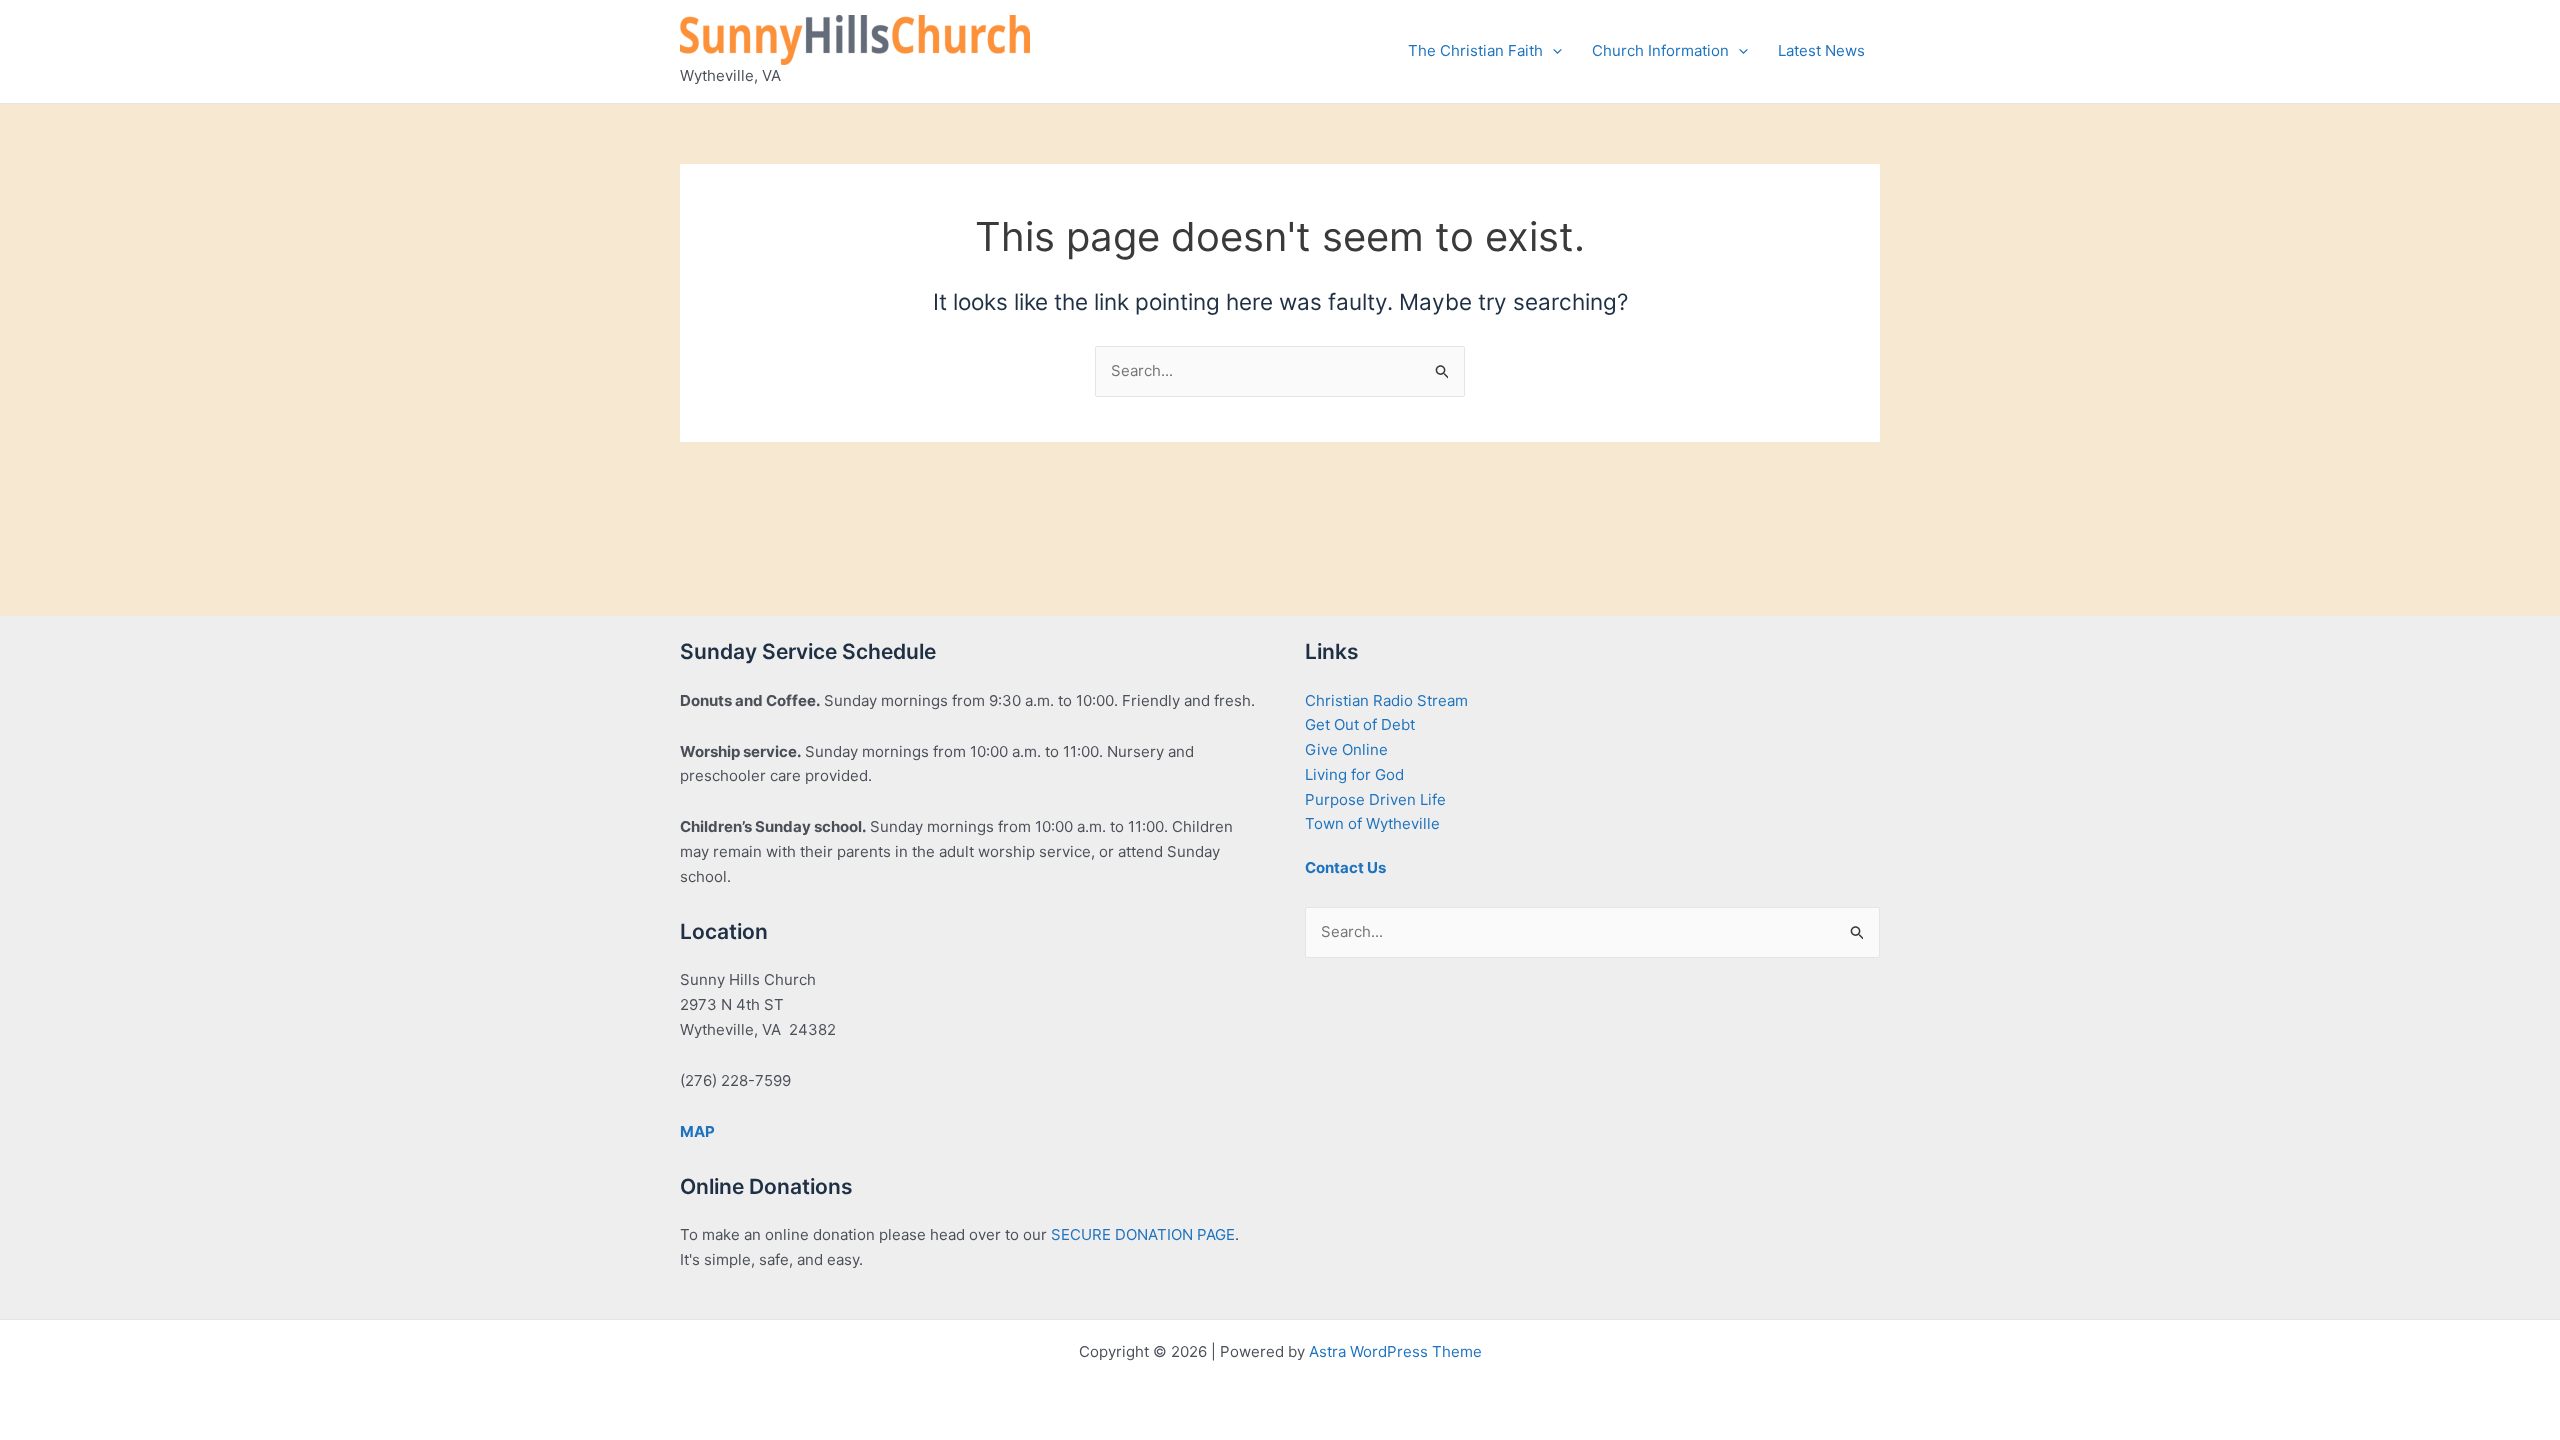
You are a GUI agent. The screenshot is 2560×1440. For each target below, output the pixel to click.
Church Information (1660, 50)
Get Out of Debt (1360, 724)
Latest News (1821, 50)
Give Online (1346, 749)
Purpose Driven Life (1375, 799)
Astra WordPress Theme (1395, 1351)
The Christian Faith (1475, 50)
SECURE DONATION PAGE (1143, 1234)
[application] (1552, 51)
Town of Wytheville (1372, 823)
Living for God (1354, 774)
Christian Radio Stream (1386, 700)
